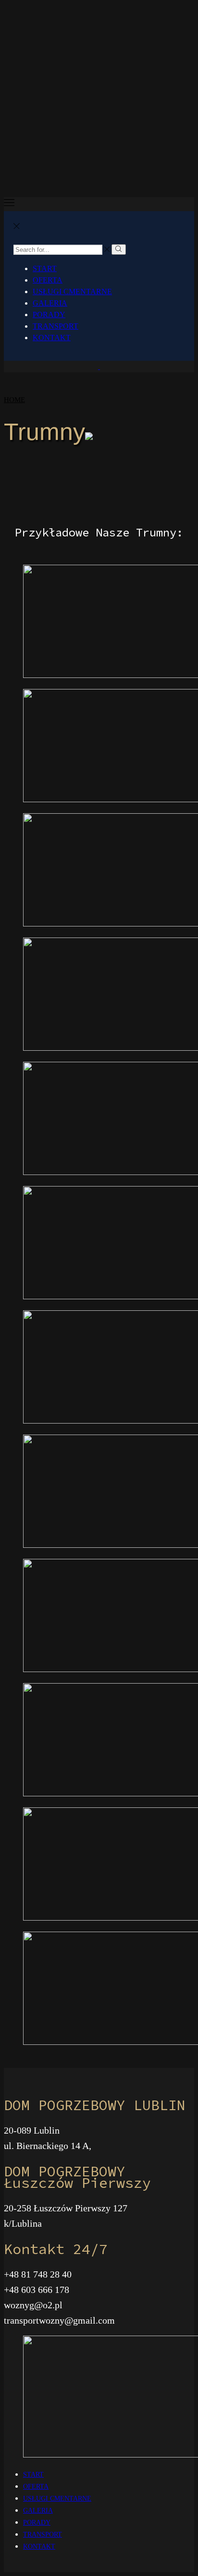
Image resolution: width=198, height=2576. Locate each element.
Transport (56, 326)
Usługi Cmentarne (72, 291)
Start (45, 268)
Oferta (48, 280)
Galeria (50, 303)
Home (14, 400)
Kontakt (52, 338)
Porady (49, 315)
